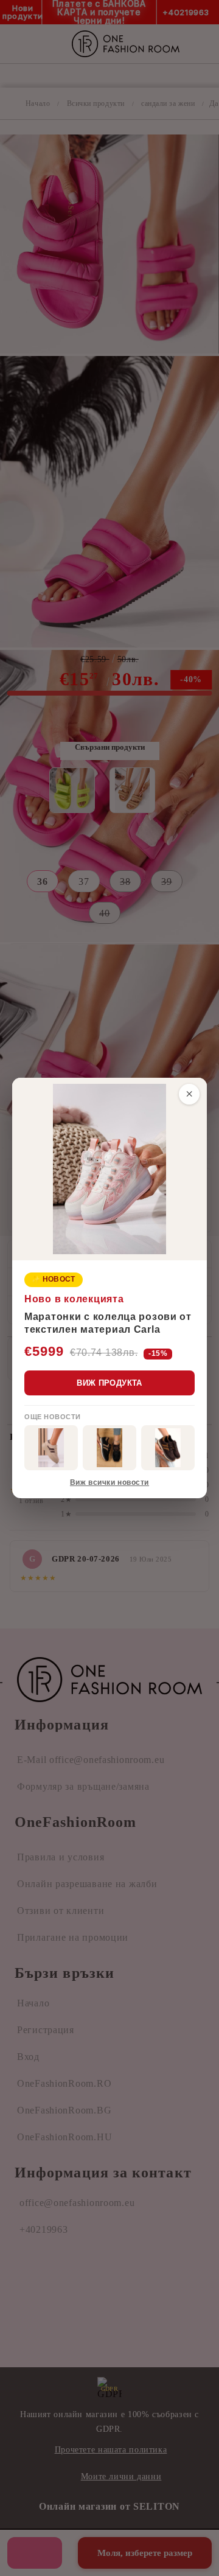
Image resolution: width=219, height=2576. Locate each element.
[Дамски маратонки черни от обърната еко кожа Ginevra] (109, 1448)
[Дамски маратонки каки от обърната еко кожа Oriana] (51, 1448)
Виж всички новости (109, 1482)
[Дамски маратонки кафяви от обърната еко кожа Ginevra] (168, 1448)
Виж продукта (109, 1383)
